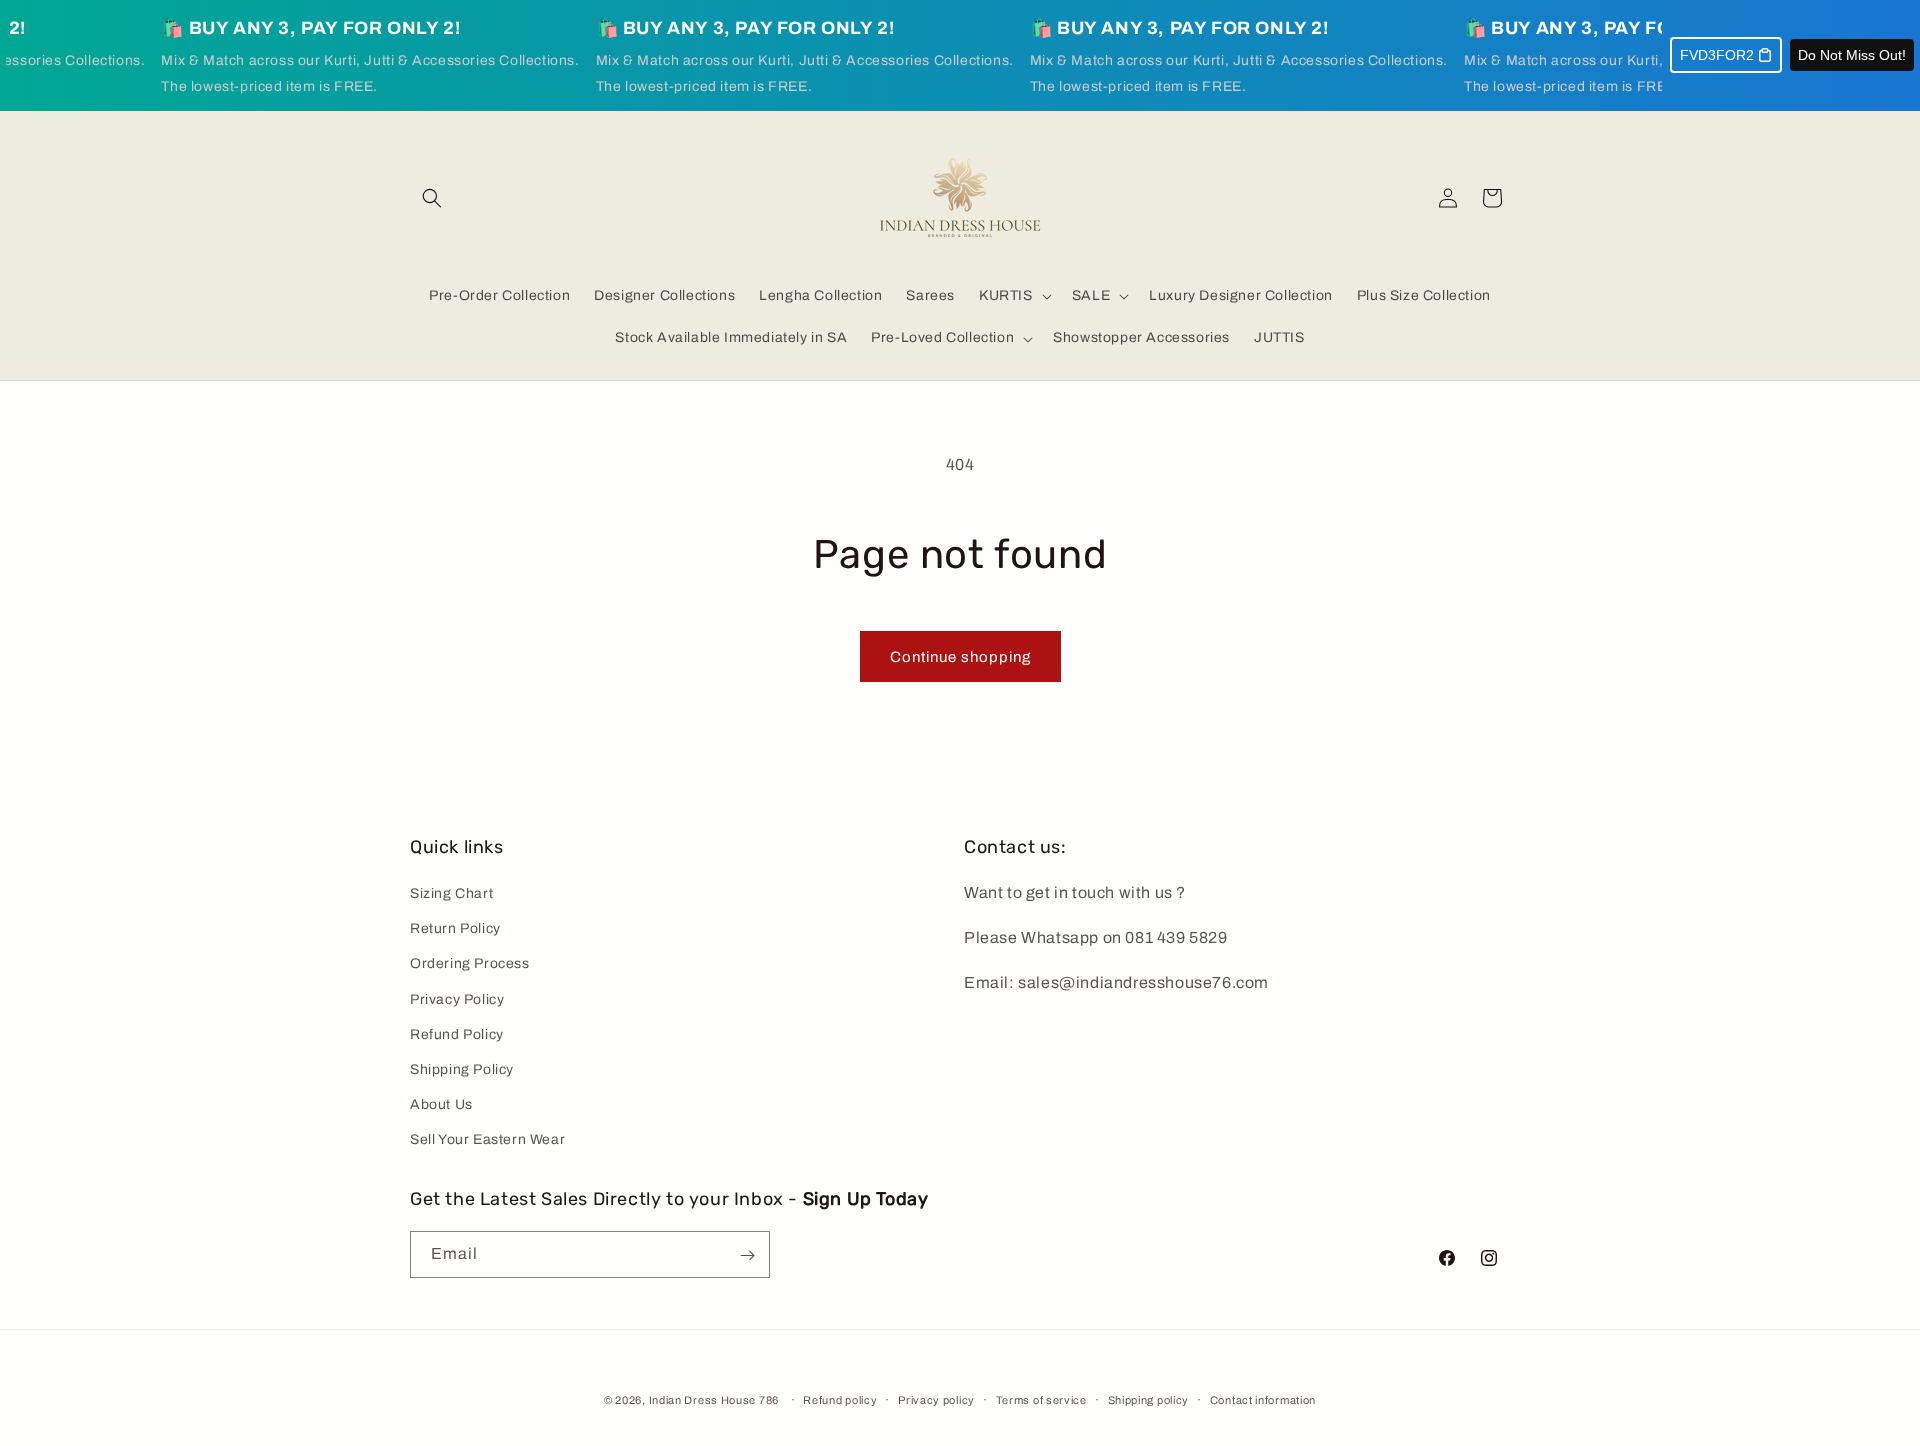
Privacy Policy (457, 999)
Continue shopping (960, 657)
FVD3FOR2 (1717, 55)
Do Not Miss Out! (1852, 55)
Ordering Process (470, 964)
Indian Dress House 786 (714, 1400)
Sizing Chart (451, 894)
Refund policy (840, 1400)
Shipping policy (1149, 1400)
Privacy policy (936, 1400)
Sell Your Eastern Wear (487, 1140)
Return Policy (455, 929)
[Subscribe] (747, 1255)
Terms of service (1041, 1400)
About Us (441, 1105)
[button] (432, 198)
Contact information (1263, 1400)
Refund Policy (457, 1035)
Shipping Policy (462, 1070)
